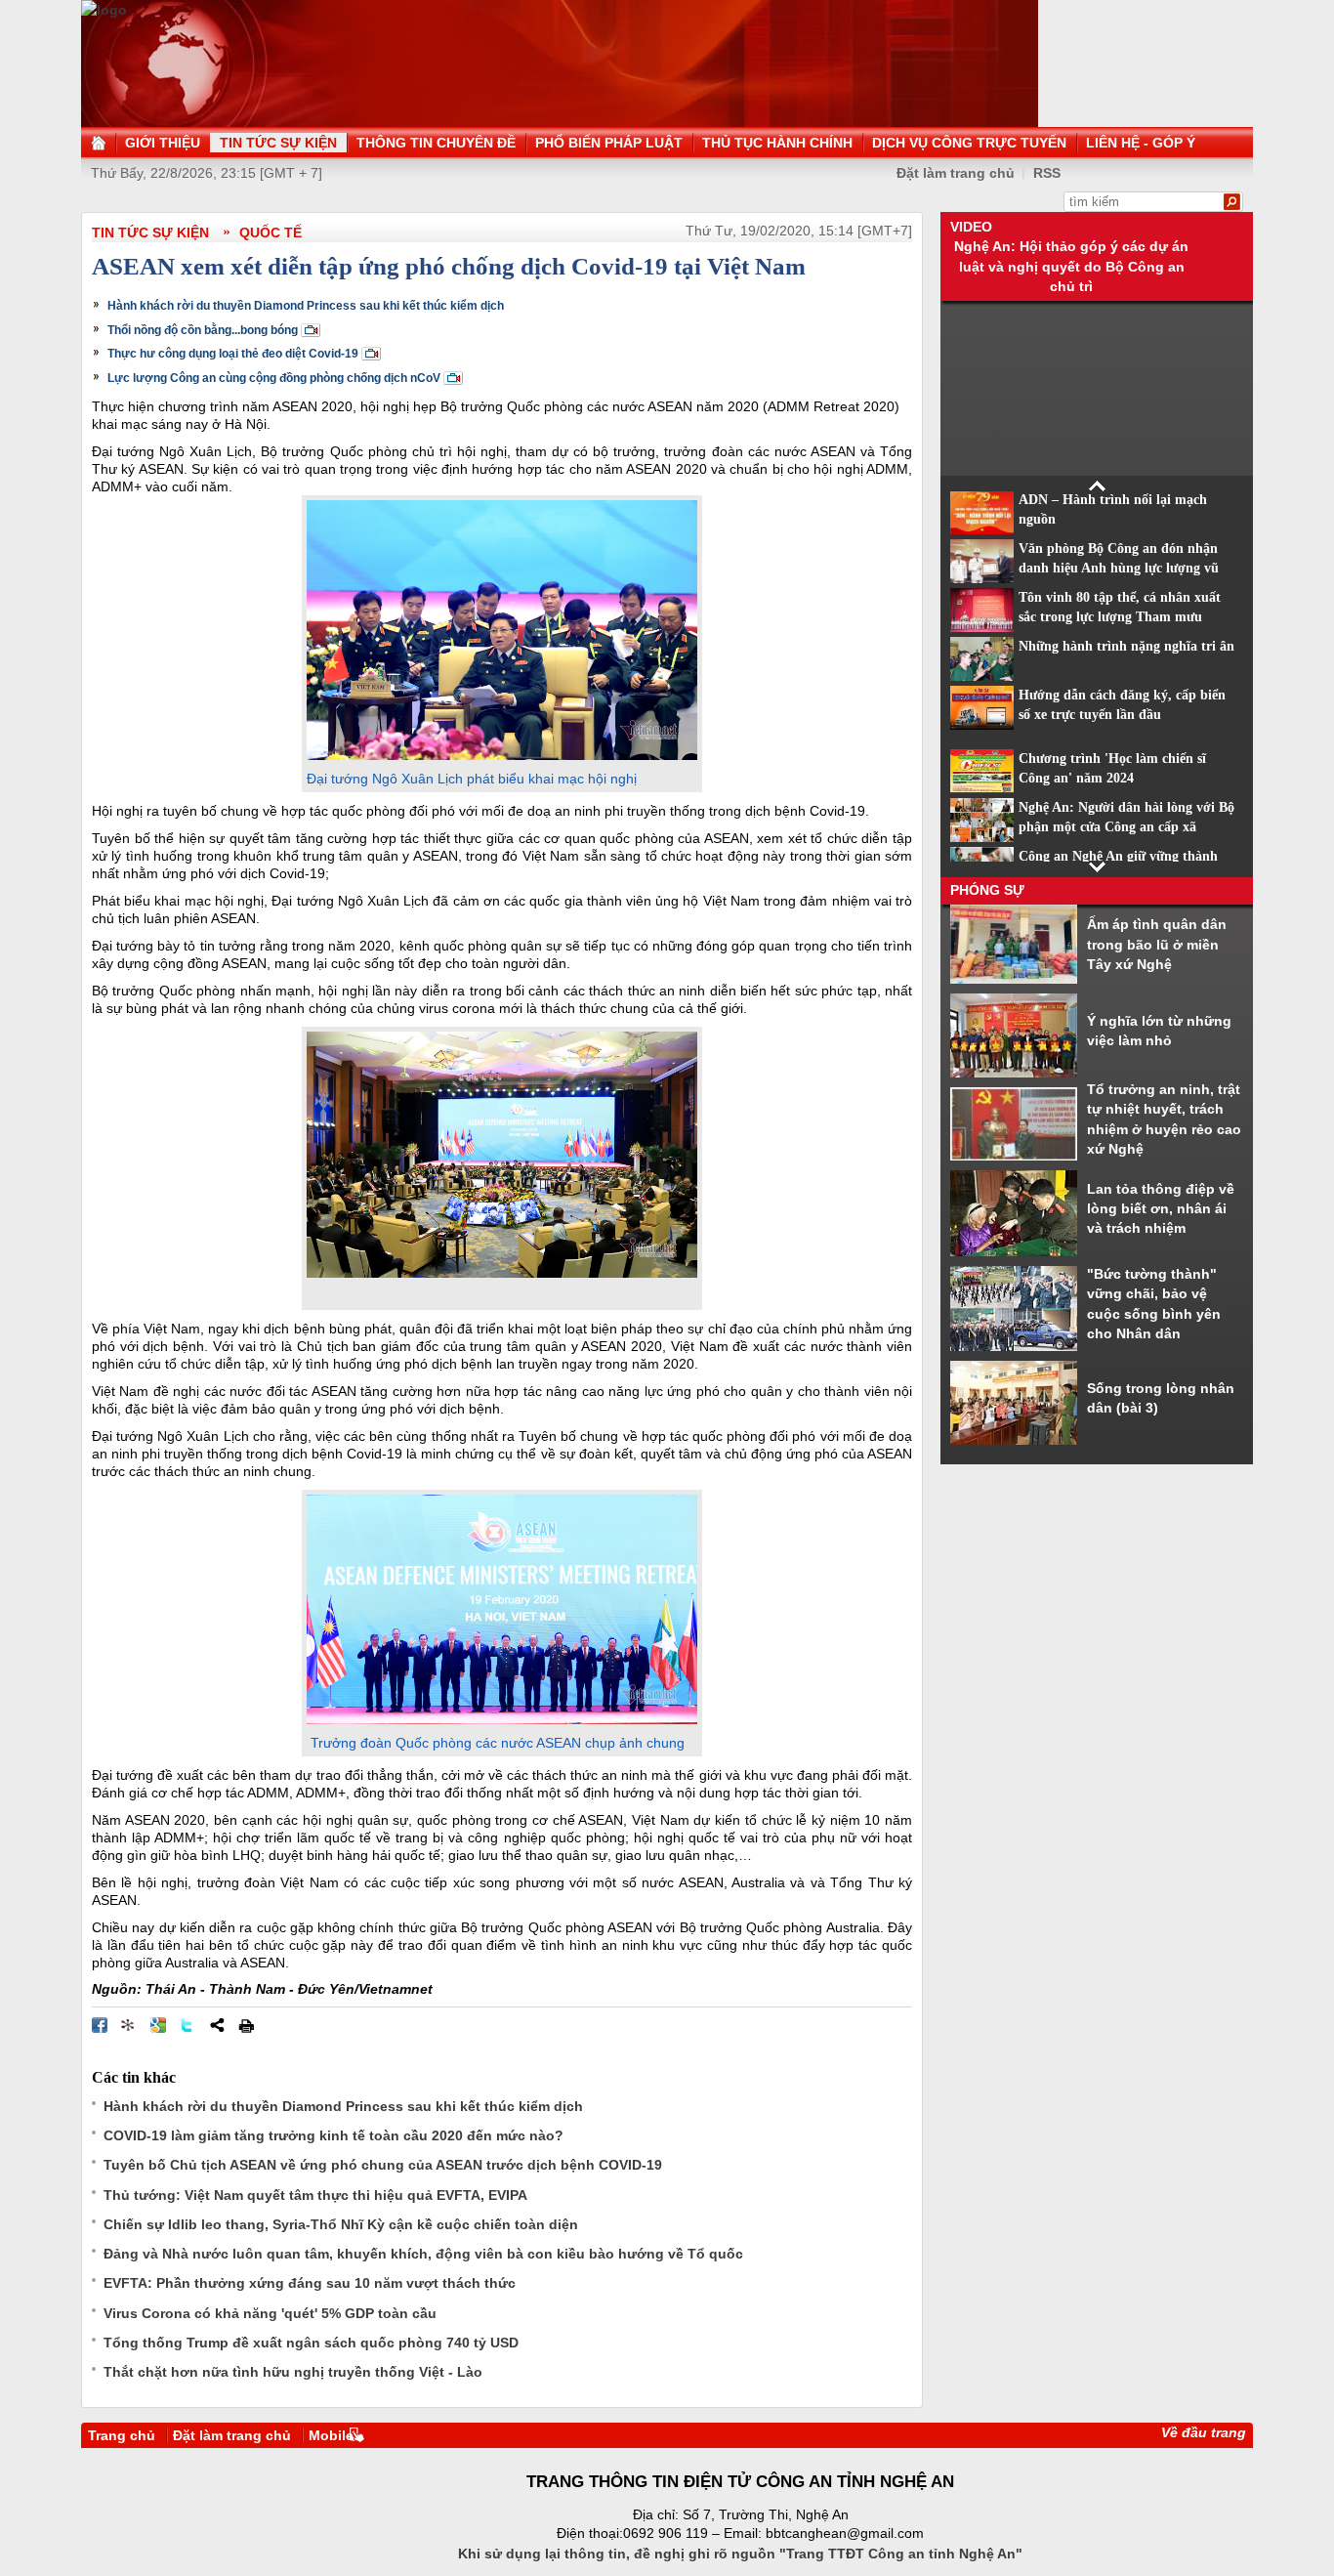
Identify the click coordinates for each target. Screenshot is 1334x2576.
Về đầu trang (1204, 2432)
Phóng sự (987, 890)
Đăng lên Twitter (188, 2025)
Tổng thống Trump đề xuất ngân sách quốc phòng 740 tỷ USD (311, 2343)
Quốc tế (271, 232)
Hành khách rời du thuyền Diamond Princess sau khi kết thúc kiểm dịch (306, 306)
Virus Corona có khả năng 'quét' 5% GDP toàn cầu (270, 2313)
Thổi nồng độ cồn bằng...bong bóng (203, 330)
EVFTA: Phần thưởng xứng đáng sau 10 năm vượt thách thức (310, 2283)
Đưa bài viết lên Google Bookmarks (158, 2025)
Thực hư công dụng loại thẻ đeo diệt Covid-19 (233, 354)
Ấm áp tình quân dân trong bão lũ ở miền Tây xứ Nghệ (1157, 944)
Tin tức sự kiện (150, 232)
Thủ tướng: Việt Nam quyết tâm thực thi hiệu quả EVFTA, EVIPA (315, 2195)
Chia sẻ (217, 2025)
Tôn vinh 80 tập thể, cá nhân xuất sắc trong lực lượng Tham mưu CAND (1120, 617)
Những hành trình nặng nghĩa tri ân (1126, 646)
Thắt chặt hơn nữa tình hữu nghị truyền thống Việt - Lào (293, 2372)
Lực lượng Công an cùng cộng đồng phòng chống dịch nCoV (274, 378)
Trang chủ (122, 2435)
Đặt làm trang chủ (232, 2435)
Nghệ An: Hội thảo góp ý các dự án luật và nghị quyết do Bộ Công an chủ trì (1071, 266)
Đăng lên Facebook (100, 2025)
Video (971, 227)
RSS (1047, 173)
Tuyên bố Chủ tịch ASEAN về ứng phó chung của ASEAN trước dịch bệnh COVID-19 (383, 2165)
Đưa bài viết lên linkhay (129, 2025)
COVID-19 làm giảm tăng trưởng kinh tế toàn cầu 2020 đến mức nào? (333, 2135)
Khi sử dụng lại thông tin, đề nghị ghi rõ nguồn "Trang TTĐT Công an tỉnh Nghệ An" (740, 2554)
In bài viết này (246, 2025)
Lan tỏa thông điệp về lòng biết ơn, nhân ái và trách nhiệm (1161, 1209)
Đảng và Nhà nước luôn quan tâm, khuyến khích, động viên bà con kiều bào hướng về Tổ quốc (423, 2254)
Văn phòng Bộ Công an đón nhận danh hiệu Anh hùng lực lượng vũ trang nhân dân (1119, 569)
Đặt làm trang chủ (956, 173)
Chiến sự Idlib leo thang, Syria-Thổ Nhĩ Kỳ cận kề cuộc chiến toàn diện (341, 2224)
